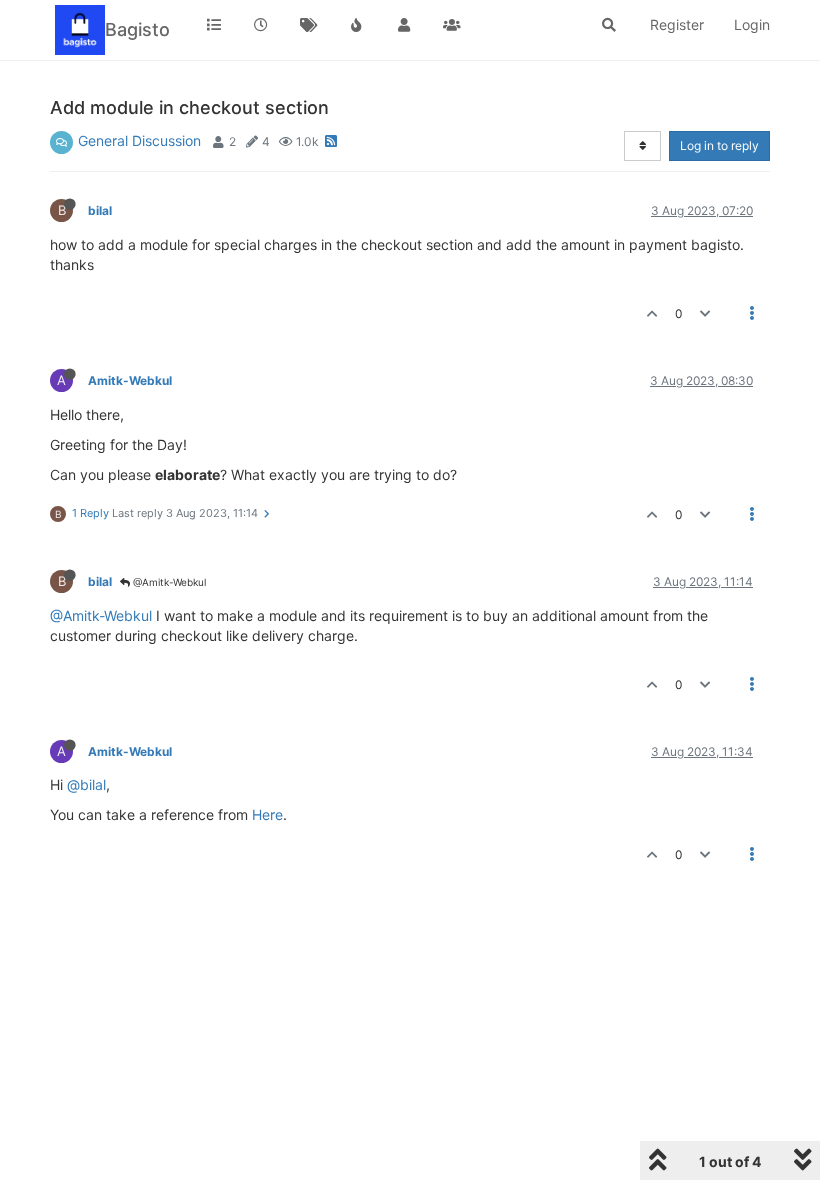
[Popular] (357, 25)
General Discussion (139, 140)
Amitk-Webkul (130, 380)
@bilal (86, 784)
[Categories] (214, 25)
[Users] (404, 25)
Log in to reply (719, 145)
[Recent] (262, 25)
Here (267, 814)
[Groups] (452, 25)
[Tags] (309, 25)
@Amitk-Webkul (168, 582)
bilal (100, 210)
